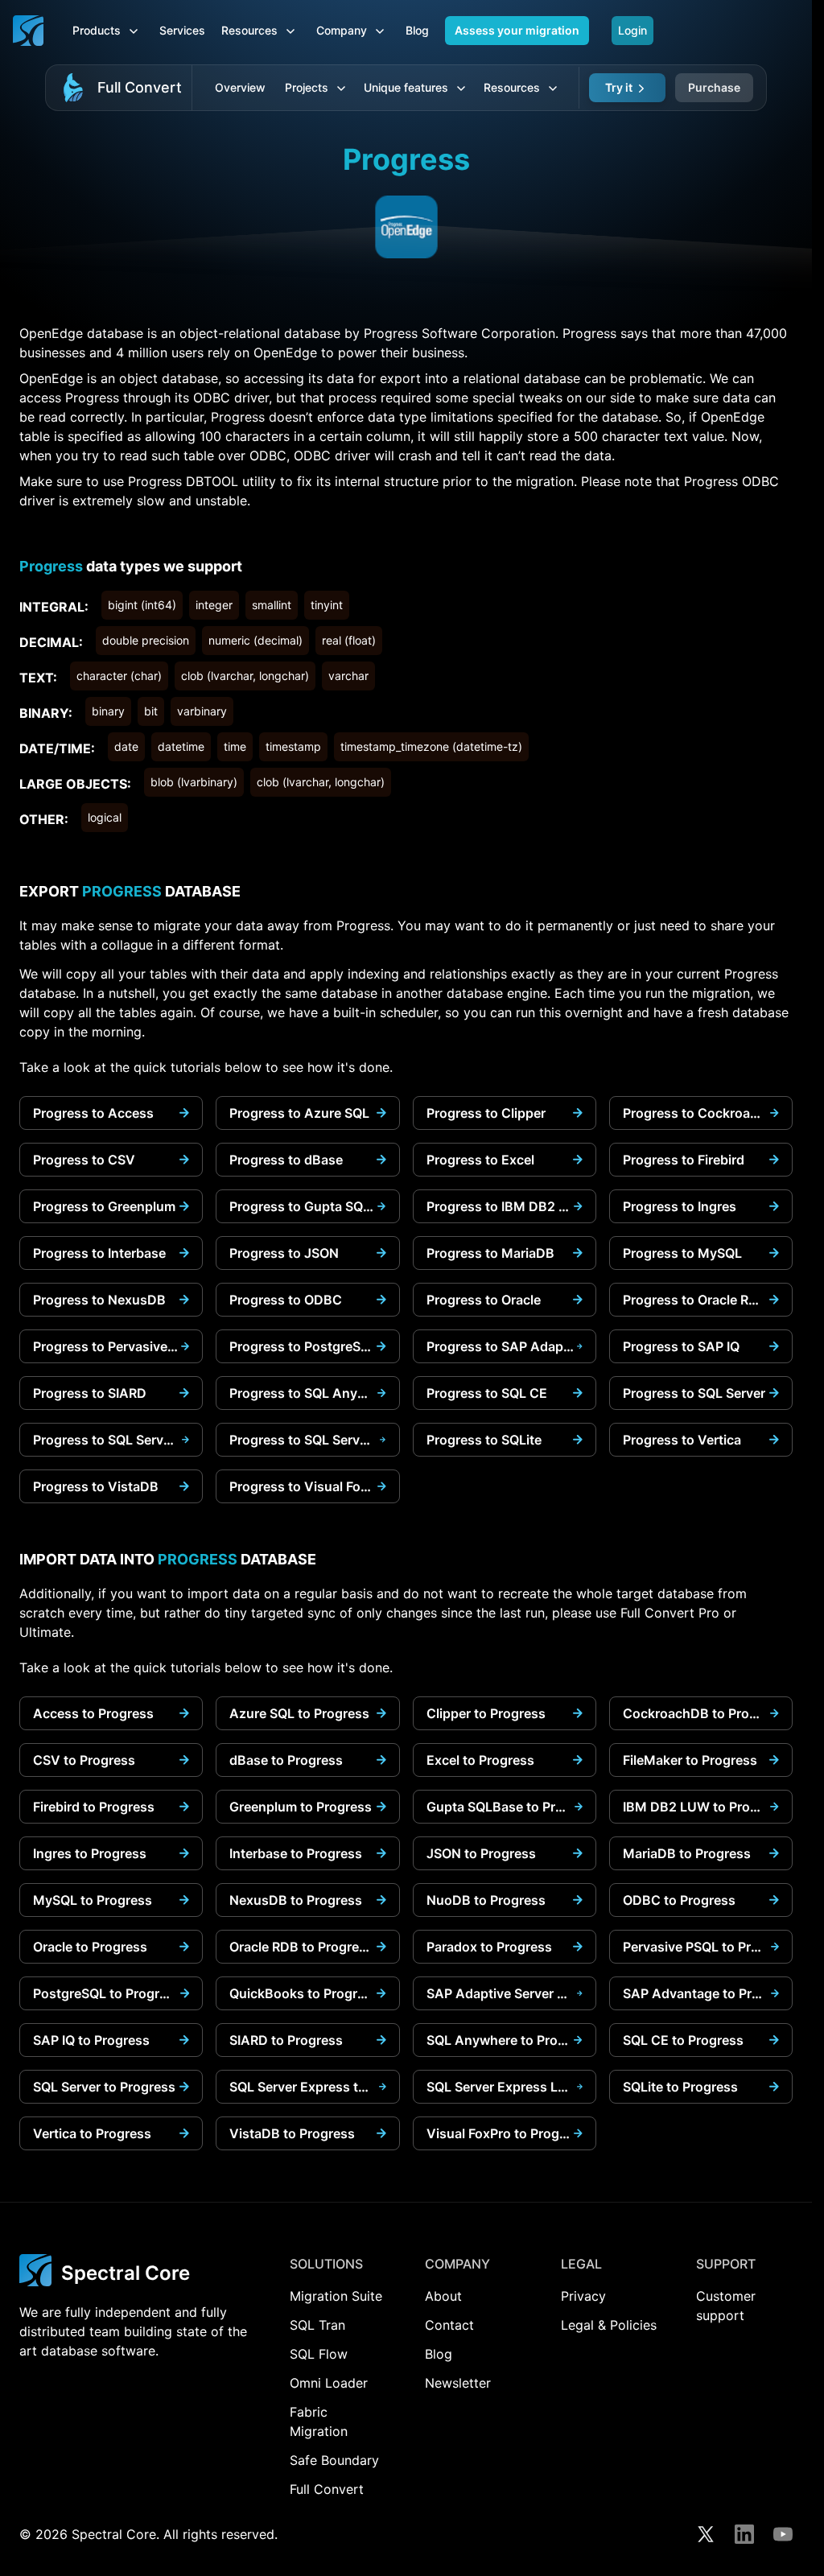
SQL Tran (317, 2325)
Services (182, 30)
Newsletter (458, 2383)
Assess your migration (517, 30)
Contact (449, 2325)
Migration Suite (336, 2296)
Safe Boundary (334, 2460)
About (443, 2296)
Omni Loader (329, 2383)
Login (632, 30)
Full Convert (140, 87)
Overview (240, 87)
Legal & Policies (609, 2325)
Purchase (714, 87)
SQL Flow (319, 2354)
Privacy (583, 2296)
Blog (417, 30)
